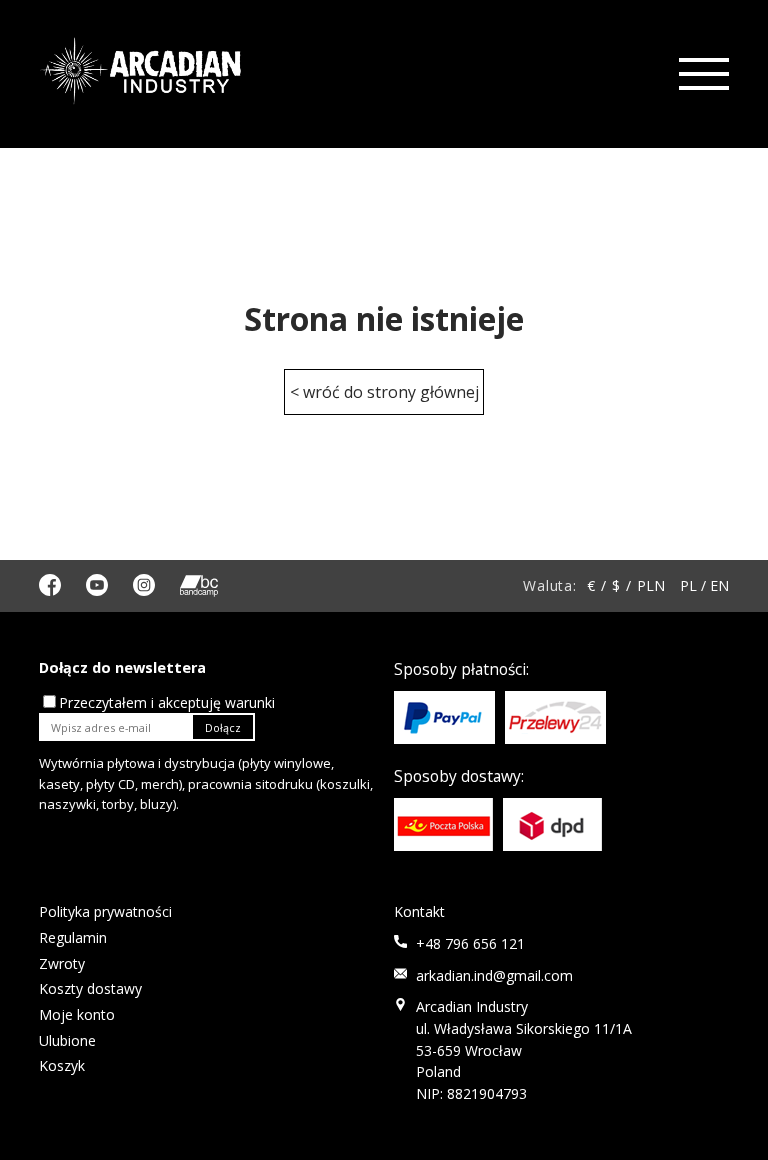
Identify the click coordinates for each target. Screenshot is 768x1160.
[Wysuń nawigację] (702, 74)
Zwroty (62, 963)
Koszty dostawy (90, 988)
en (719, 585)
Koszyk (62, 1065)
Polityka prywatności (105, 911)
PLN (651, 585)
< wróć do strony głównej (384, 392)
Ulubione (67, 1040)
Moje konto (77, 1014)
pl (688, 585)
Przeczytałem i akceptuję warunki (167, 702)
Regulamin (73, 937)
